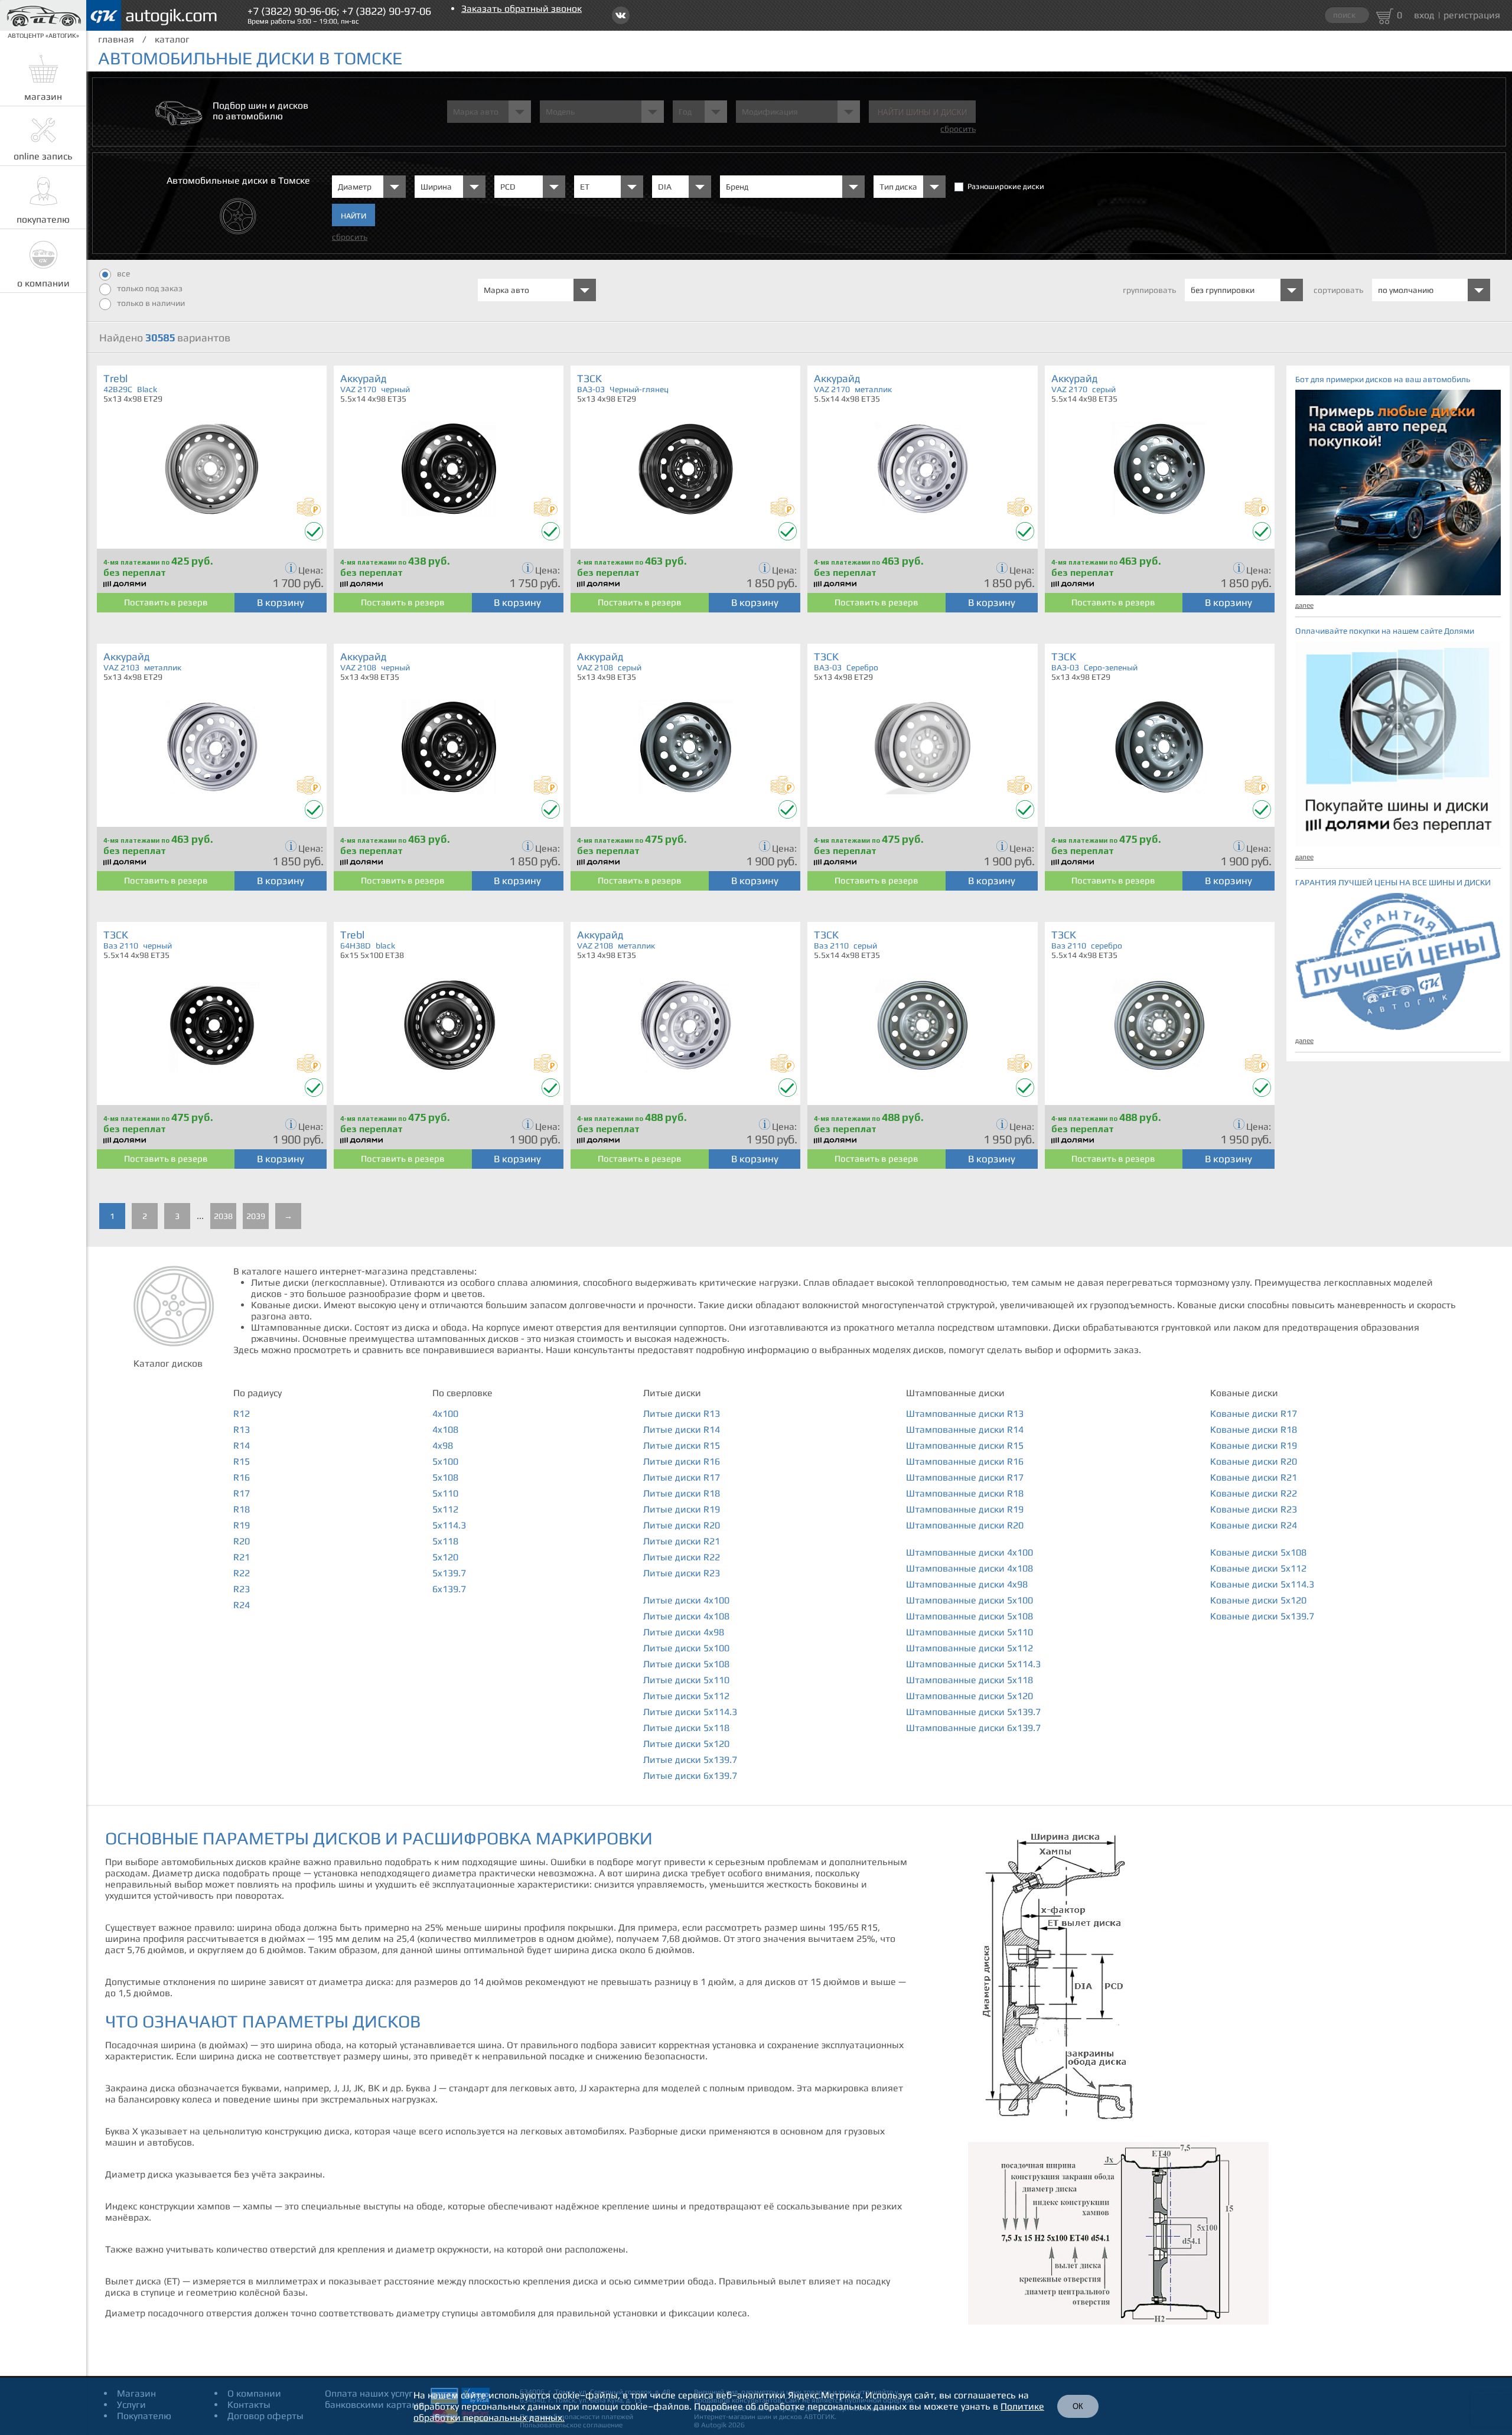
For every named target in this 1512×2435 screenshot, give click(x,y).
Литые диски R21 (682, 1541)
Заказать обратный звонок (522, 9)
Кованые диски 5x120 (1258, 1600)
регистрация (1472, 15)
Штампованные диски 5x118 (970, 1680)
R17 (242, 1493)
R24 (242, 1605)
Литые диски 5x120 (686, 1744)
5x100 (445, 1461)
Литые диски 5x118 (686, 1728)
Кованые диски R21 (1254, 1477)
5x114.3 (449, 1525)
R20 (242, 1541)
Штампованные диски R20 (965, 1525)
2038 (223, 1216)
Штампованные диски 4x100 (970, 1552)
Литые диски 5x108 (686, 1664)
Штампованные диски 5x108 (970, 1616)
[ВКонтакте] (621, 15)
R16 (242, 1477)
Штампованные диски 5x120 (970, 1696)
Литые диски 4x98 (684, 1632)
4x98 (443, 1445)
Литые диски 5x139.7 (690, 1760)
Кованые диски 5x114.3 (1262, 1584)
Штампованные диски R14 (965, 1430)
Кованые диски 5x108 (1258, 1552)
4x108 (445, 1430)
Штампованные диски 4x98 (967, 1584)
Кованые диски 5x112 (1258, 1568)
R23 (242, 1589)
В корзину (281, 602)
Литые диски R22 (682, 1557)
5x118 (445, 1541)
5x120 (445, 1557)
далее (1304, 605)
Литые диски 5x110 (686, 1680)
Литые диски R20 (682, 1525)
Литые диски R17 (682, 1477)
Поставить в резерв (166, 602)
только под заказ (150, 288)
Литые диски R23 (682, 1573)
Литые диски (672, 1393)
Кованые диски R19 (1254, 1445)
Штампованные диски (955, 1393)
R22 (242, 1573)
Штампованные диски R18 (965, 1493)
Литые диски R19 (682, 1509)
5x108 (445, 1477)
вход (1424, 15)
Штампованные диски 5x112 (970, 1648)
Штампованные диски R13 (965, 1414)
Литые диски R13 (682, 1414)
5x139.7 (449, 1573)
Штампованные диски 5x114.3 (973, 1664)
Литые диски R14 (682, 1430)
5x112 (445, 1509)
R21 (242, 1557)
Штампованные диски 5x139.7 (973, 1712)
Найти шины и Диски (922, 113)
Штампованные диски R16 (965, 1461)
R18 (242, 1509)
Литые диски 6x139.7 (690, 1776)
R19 (242, 1525)
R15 (242, 1461)
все (123, 273)
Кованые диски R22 (1254, 1493)
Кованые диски (1244, 1393)
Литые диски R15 (682, 1445)
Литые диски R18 (682, 1493)
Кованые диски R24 (1254, 1525)
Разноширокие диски (1006, 186)
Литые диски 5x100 (686, 1648)
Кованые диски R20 (1254, 1461)
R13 (242, 1430)
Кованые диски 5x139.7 (1262, 1616)
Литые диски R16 (682, 1461)
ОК (1078, 2406)
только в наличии (151, 303)
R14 (242, 1445)
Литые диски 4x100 (686, 1600)
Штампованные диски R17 (965, 1477)
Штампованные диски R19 (965, 1509)
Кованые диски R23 (1254, 1509)
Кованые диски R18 (1254, 1430)
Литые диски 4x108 (686, 1616)
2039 (256, 1216)
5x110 (445, 1493)
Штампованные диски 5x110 (970, 1632)
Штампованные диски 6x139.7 (973, 1728)
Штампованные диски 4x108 (970, 1568)
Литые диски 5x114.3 (690, 1712)
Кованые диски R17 (1254, 1414)
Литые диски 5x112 (686, 1696)
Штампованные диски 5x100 (970, 1600)
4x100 (445, 1414)
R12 (242, 1414)
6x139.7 (449, 1589)
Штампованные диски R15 (965, 1445)
